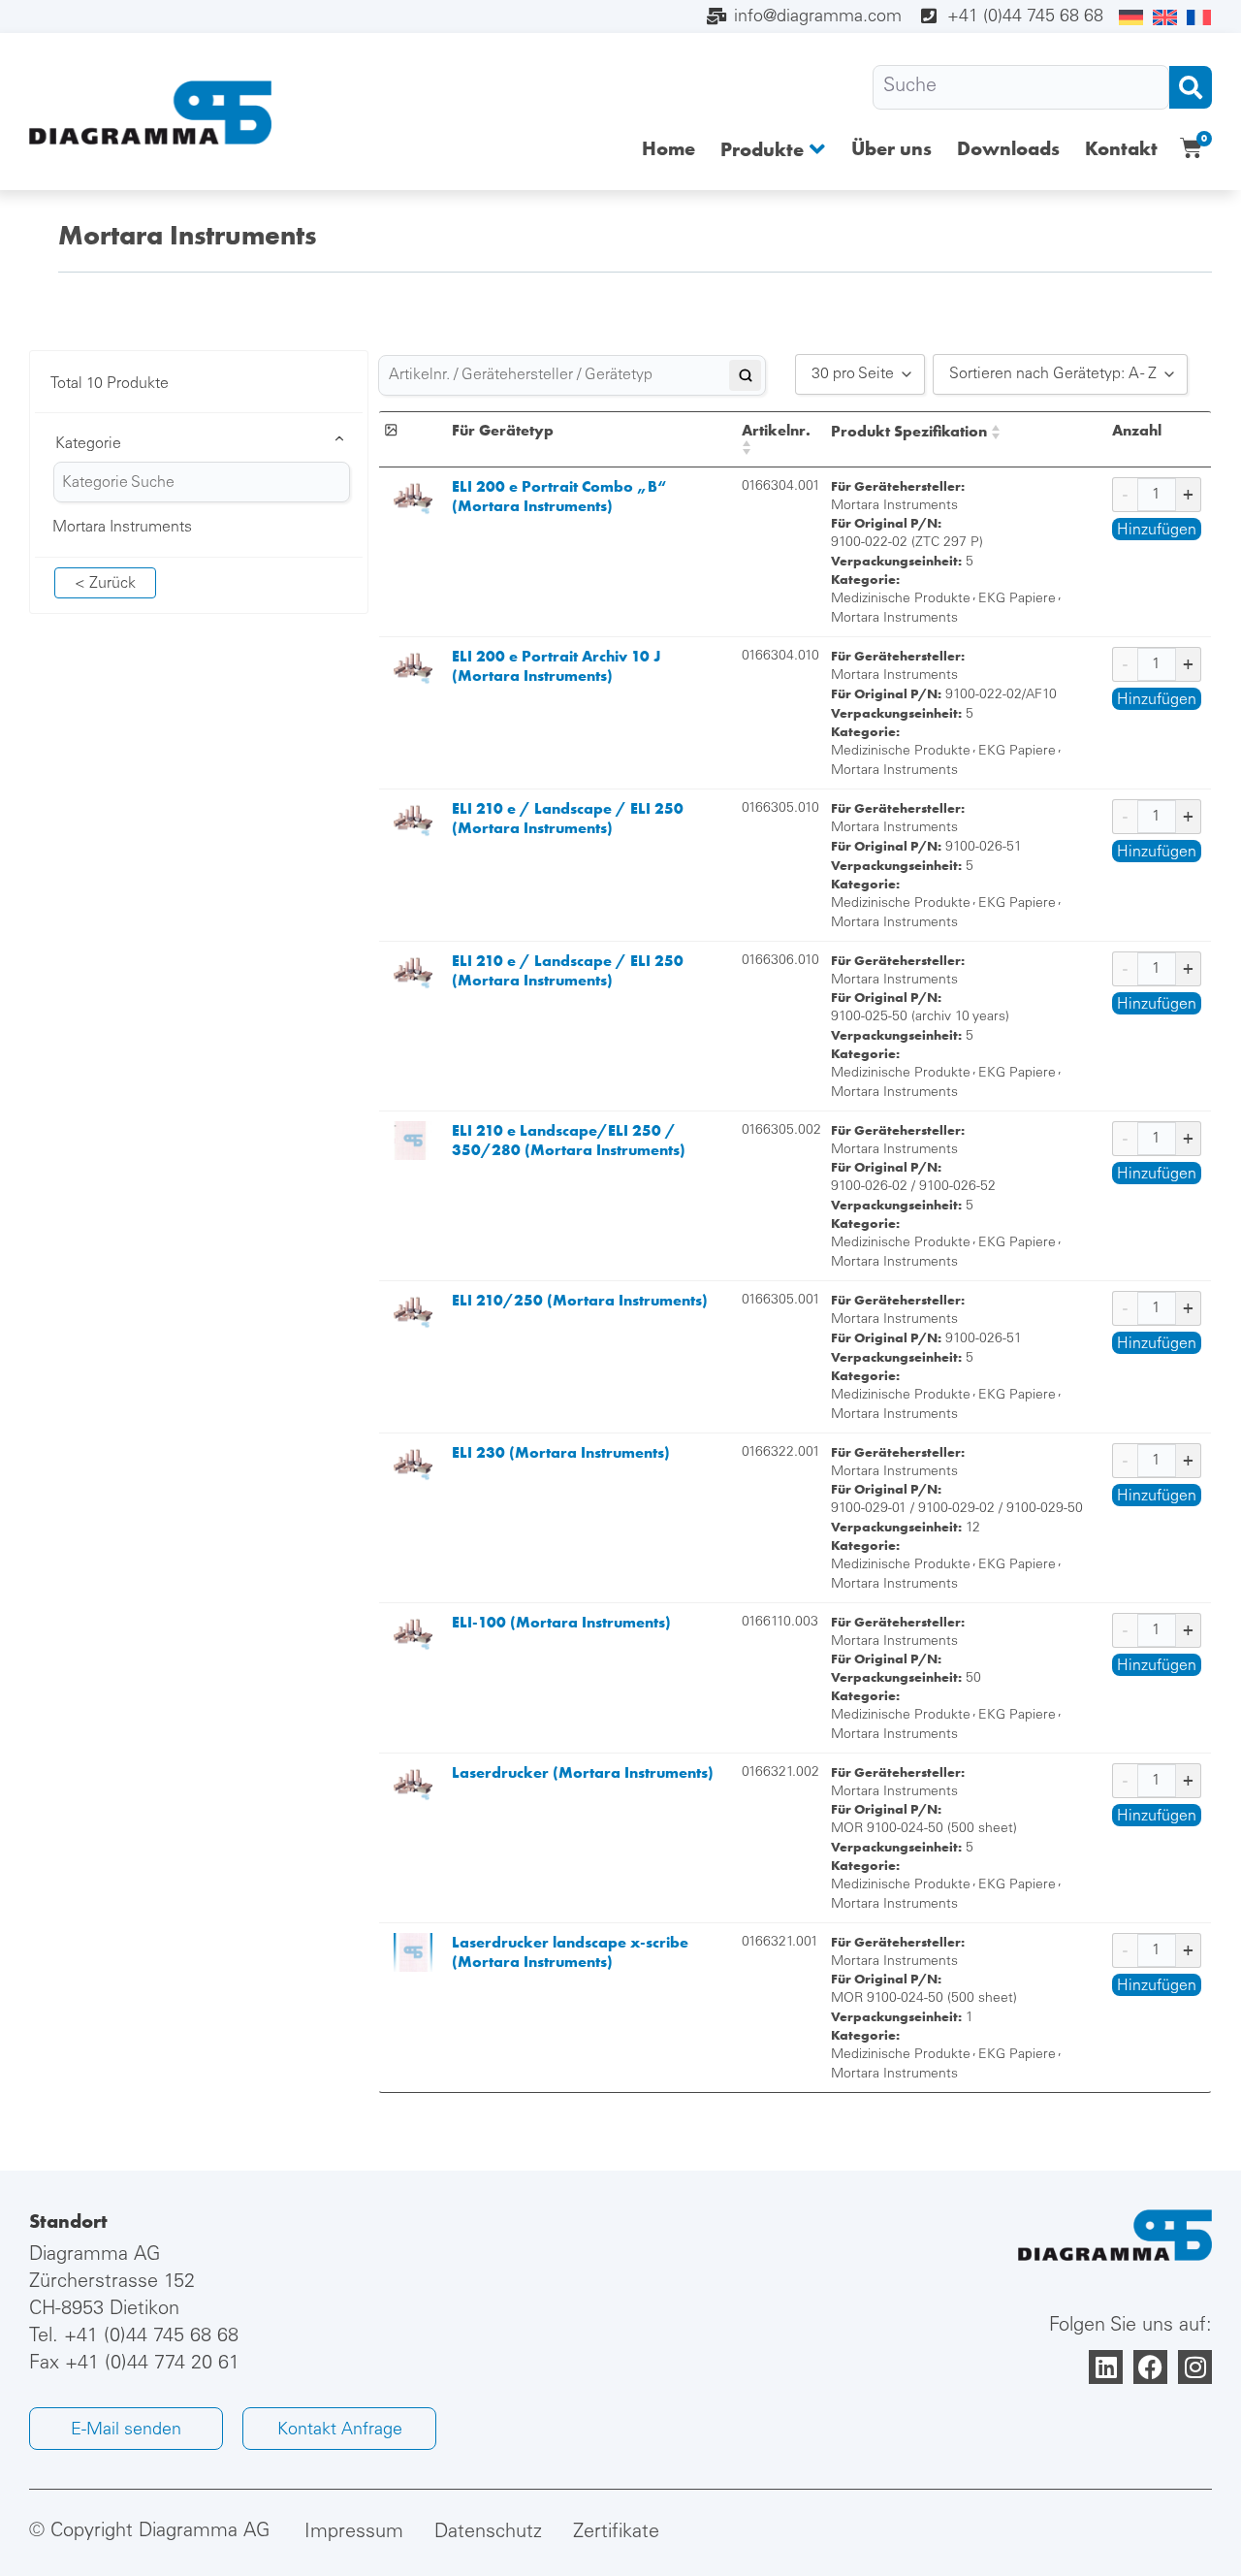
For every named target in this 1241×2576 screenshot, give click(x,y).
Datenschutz (488, 2533)
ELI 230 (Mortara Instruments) (561, 1452)
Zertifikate (616, 2533)
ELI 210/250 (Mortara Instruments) (580, 1300)
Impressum (354, 2533)
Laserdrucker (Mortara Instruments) (583, 1772)
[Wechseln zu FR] (1199, 18)
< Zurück (105, 584)
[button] (773, 149)
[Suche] (1021, 87)
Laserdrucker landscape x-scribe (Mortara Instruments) (570, 1952)
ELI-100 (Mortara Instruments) (561, 1622)
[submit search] (1191, 87)
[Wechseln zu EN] (1165, 18)
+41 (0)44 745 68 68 (151, 2337)
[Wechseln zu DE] (1131, 18)
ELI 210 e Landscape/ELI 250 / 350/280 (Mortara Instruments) (569, 1140)
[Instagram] (1195, 2367)
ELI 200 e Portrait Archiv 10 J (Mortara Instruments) (556, 666)
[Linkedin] (1106, 2367)
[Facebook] (1150, 2367)
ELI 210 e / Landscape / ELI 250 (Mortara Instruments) (568, 818)
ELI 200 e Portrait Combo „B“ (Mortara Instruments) (559, 496)
